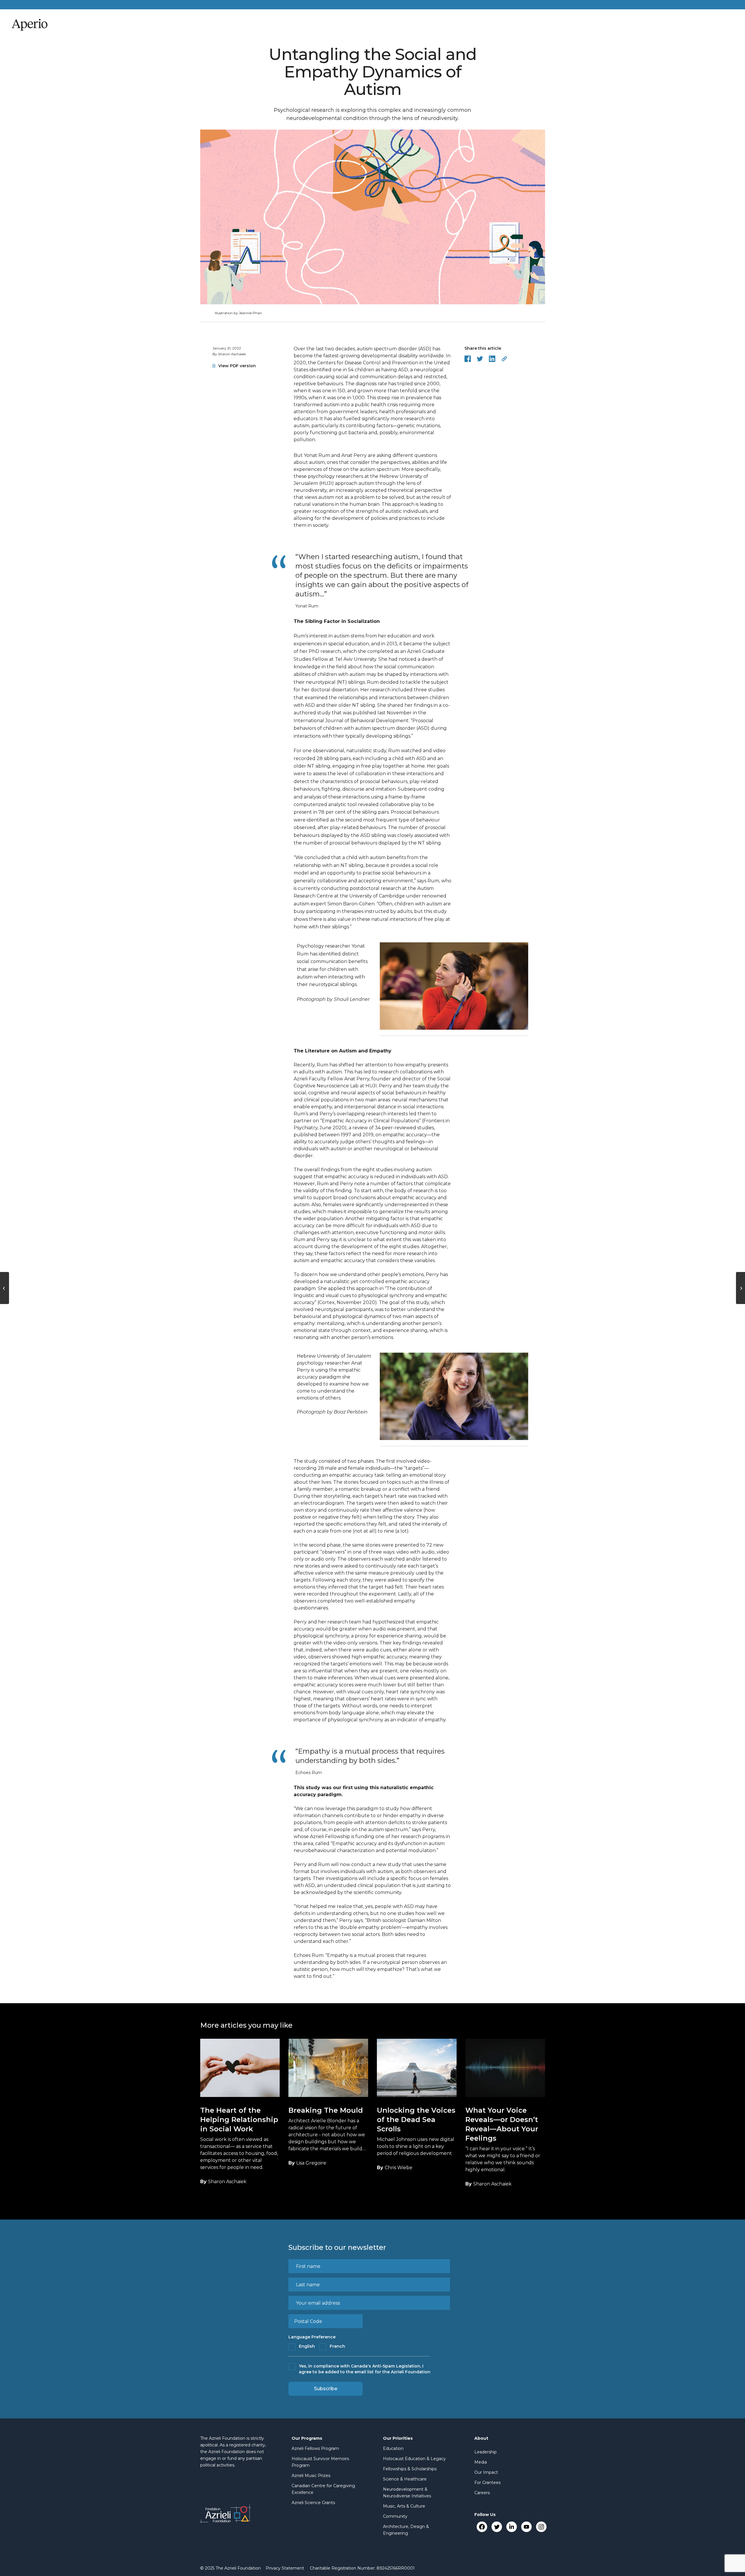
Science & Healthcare (405, 2479)
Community (395, 2516)
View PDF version (237, 366)
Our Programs (307, 2438)
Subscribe (326, 2389)
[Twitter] (497, 2527)
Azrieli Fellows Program (315, 2448)
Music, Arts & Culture (404, 2506)
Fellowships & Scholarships (410, 2469)
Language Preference (312, 2337)
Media (481, 2462)
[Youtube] (526, 2527)
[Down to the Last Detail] (740, 1288)
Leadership (486, 2452)
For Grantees (487, 2483)
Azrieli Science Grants (313, 2503)
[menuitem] (285, 2568)
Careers (482, 2493)
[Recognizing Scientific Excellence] (5, 1288)
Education (393, 2448)
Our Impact (486, 2472)
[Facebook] (482, 2527)
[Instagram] (541, 2527)
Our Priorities (398, 2438)
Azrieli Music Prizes (311, 2476)
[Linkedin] (511, 2527)
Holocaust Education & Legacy (414, 2459)
